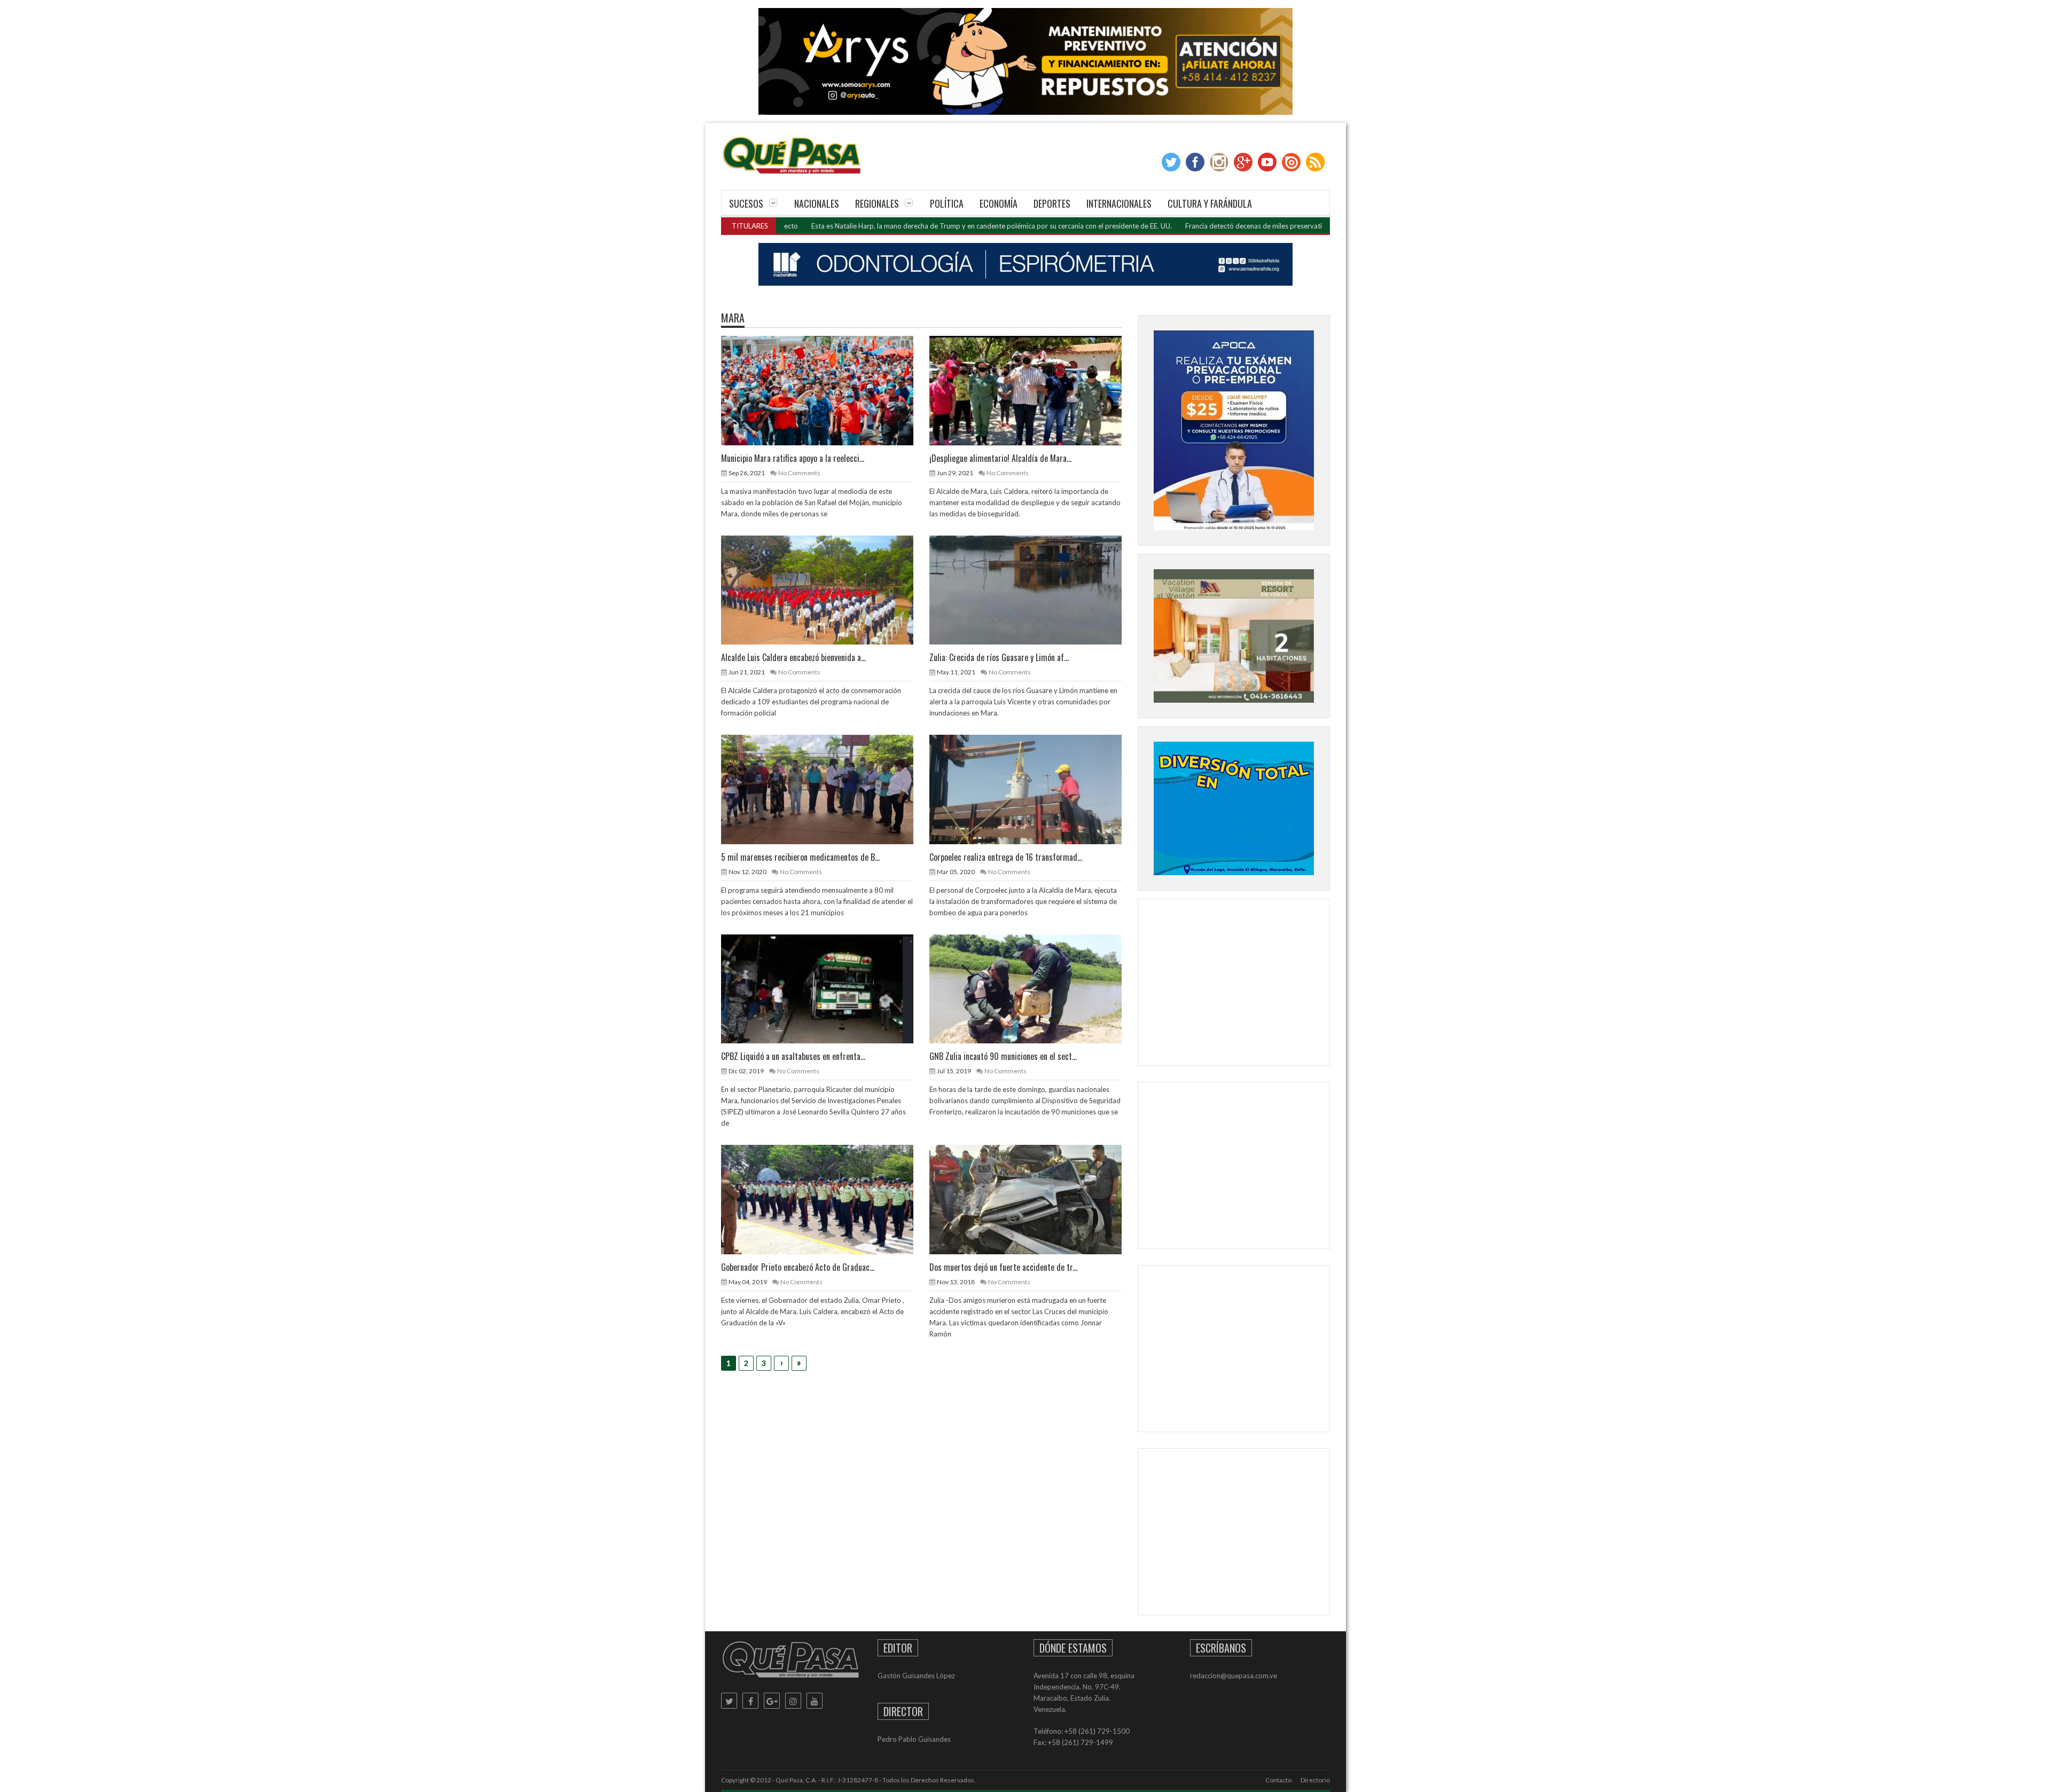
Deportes (1052, 203)
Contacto (1278, 1780)
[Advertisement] (1234, 985)
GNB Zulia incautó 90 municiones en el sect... (1003, 1056)
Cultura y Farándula (1210, 203)
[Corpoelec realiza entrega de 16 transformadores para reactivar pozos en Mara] (1034, 789)
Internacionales (1119, 203)
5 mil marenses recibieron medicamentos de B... (800, 857)
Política (947, 203)
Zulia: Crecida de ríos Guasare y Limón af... (999, 657)
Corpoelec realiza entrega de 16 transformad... (1006, 857)
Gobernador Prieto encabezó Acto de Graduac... (798, 1267)
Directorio (1315, 1780)
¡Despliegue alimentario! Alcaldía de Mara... (1000, 458)
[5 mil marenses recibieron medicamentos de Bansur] (826, 789)
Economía (999, 203)
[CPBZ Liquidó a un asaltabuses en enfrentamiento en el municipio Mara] (826, 988)
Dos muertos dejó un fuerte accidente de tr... (1003, 1267)
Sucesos (746, 203)
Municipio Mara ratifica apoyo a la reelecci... (793, 458)
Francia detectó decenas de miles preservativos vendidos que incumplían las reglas (1215, 226)
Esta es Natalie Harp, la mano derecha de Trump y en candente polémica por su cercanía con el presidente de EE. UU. (893, 226)
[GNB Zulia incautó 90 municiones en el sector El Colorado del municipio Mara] (1034, 988)
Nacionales (817, 203)
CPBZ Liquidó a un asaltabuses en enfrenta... (793, 1056)
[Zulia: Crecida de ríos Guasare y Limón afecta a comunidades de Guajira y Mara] (1034, 590)
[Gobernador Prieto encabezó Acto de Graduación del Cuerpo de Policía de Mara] (826, 1199)
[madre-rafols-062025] (1025, 264)
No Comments (799, 473)
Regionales (877, 203)
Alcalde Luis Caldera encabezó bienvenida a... (793, 657)
